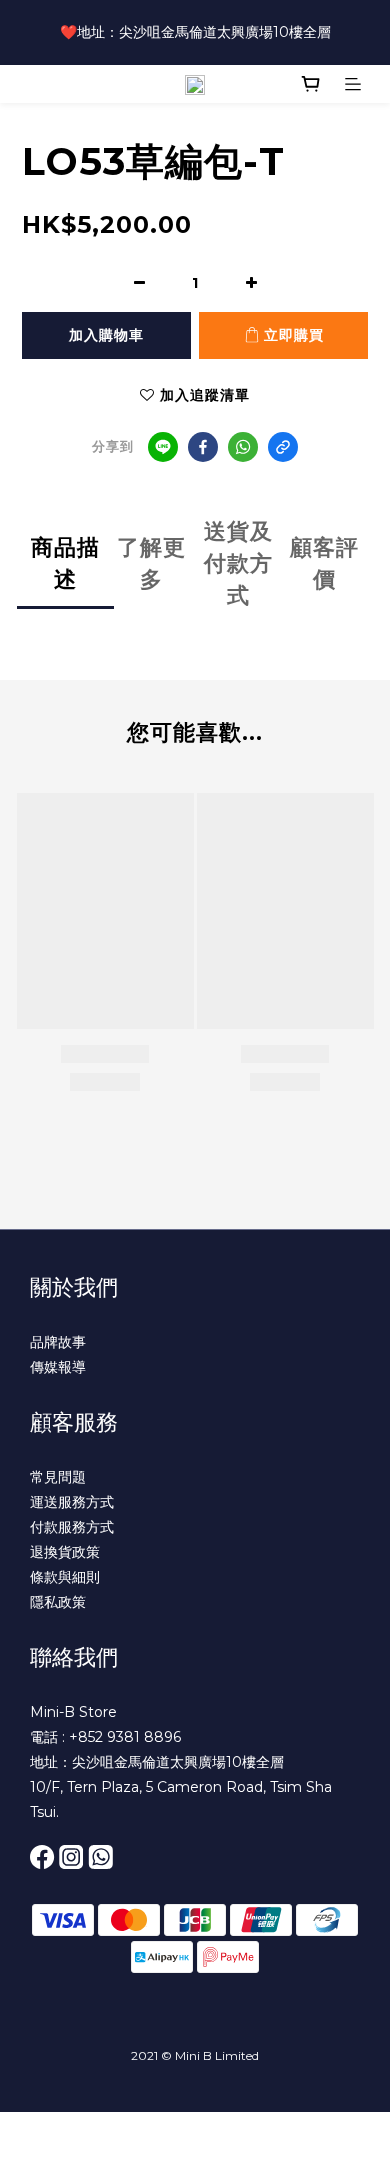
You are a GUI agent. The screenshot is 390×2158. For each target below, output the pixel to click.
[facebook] (203, 447)
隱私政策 (58, 1602)
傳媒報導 (58, 1367)
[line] (163, 447)
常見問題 (58, 1477)
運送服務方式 (72, 1502)
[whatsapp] (243, 447)
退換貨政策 (65, 1552)
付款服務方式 (72, 1527)
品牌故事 (58, 1342)
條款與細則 (65, 1577)
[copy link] (283, 447)
